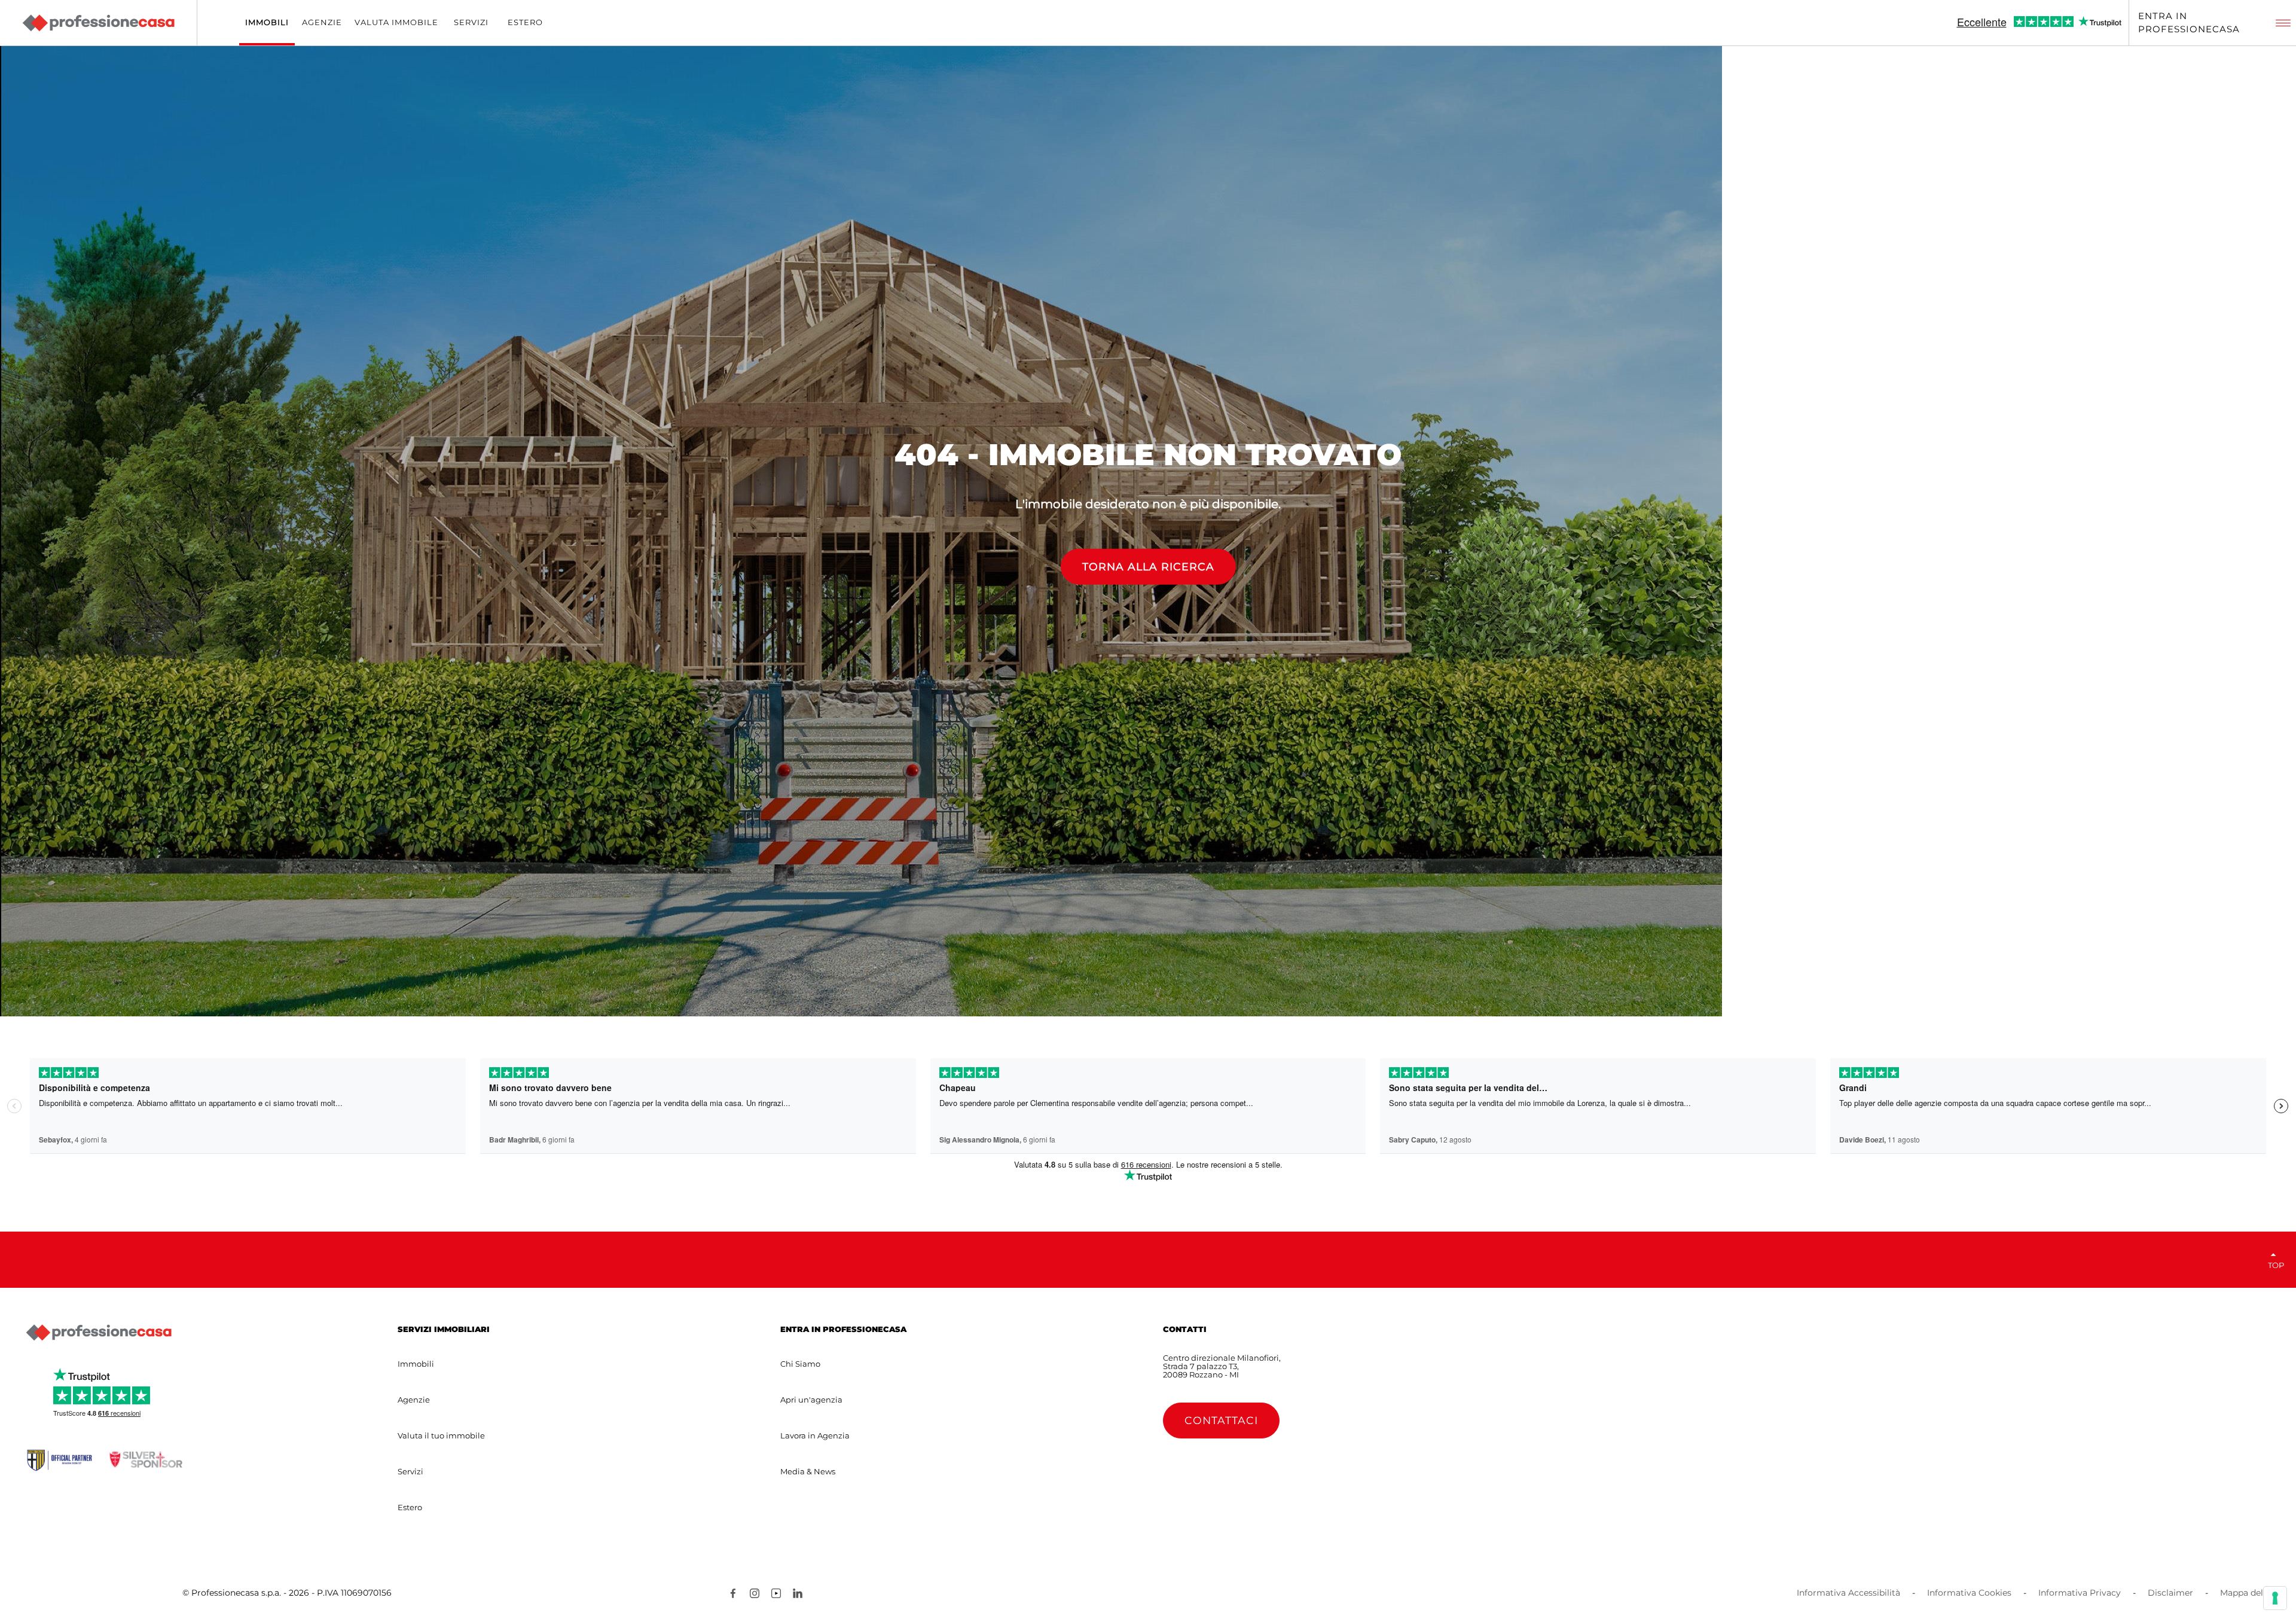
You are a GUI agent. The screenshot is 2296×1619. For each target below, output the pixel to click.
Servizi (410, 1471)
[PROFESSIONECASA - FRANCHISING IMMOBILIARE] (99, 1333)
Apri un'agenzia (811, 1400)
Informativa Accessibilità (1848, 1593)
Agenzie (414, 1400)
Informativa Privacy (2080, 1593)
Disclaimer (2170, 1593)
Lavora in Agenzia (815, 1435)
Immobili (416, 1364)
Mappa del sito (2251, 1593)
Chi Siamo (800, 1364)
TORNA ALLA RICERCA (1148, 566)
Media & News (808, 1471)
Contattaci (1221, 1420)
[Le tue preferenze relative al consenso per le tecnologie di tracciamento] (2275, 1598)
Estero (410, 1507)
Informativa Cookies (1969, 1593)
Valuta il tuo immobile (441, 1435)
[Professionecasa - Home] (98, 23)
